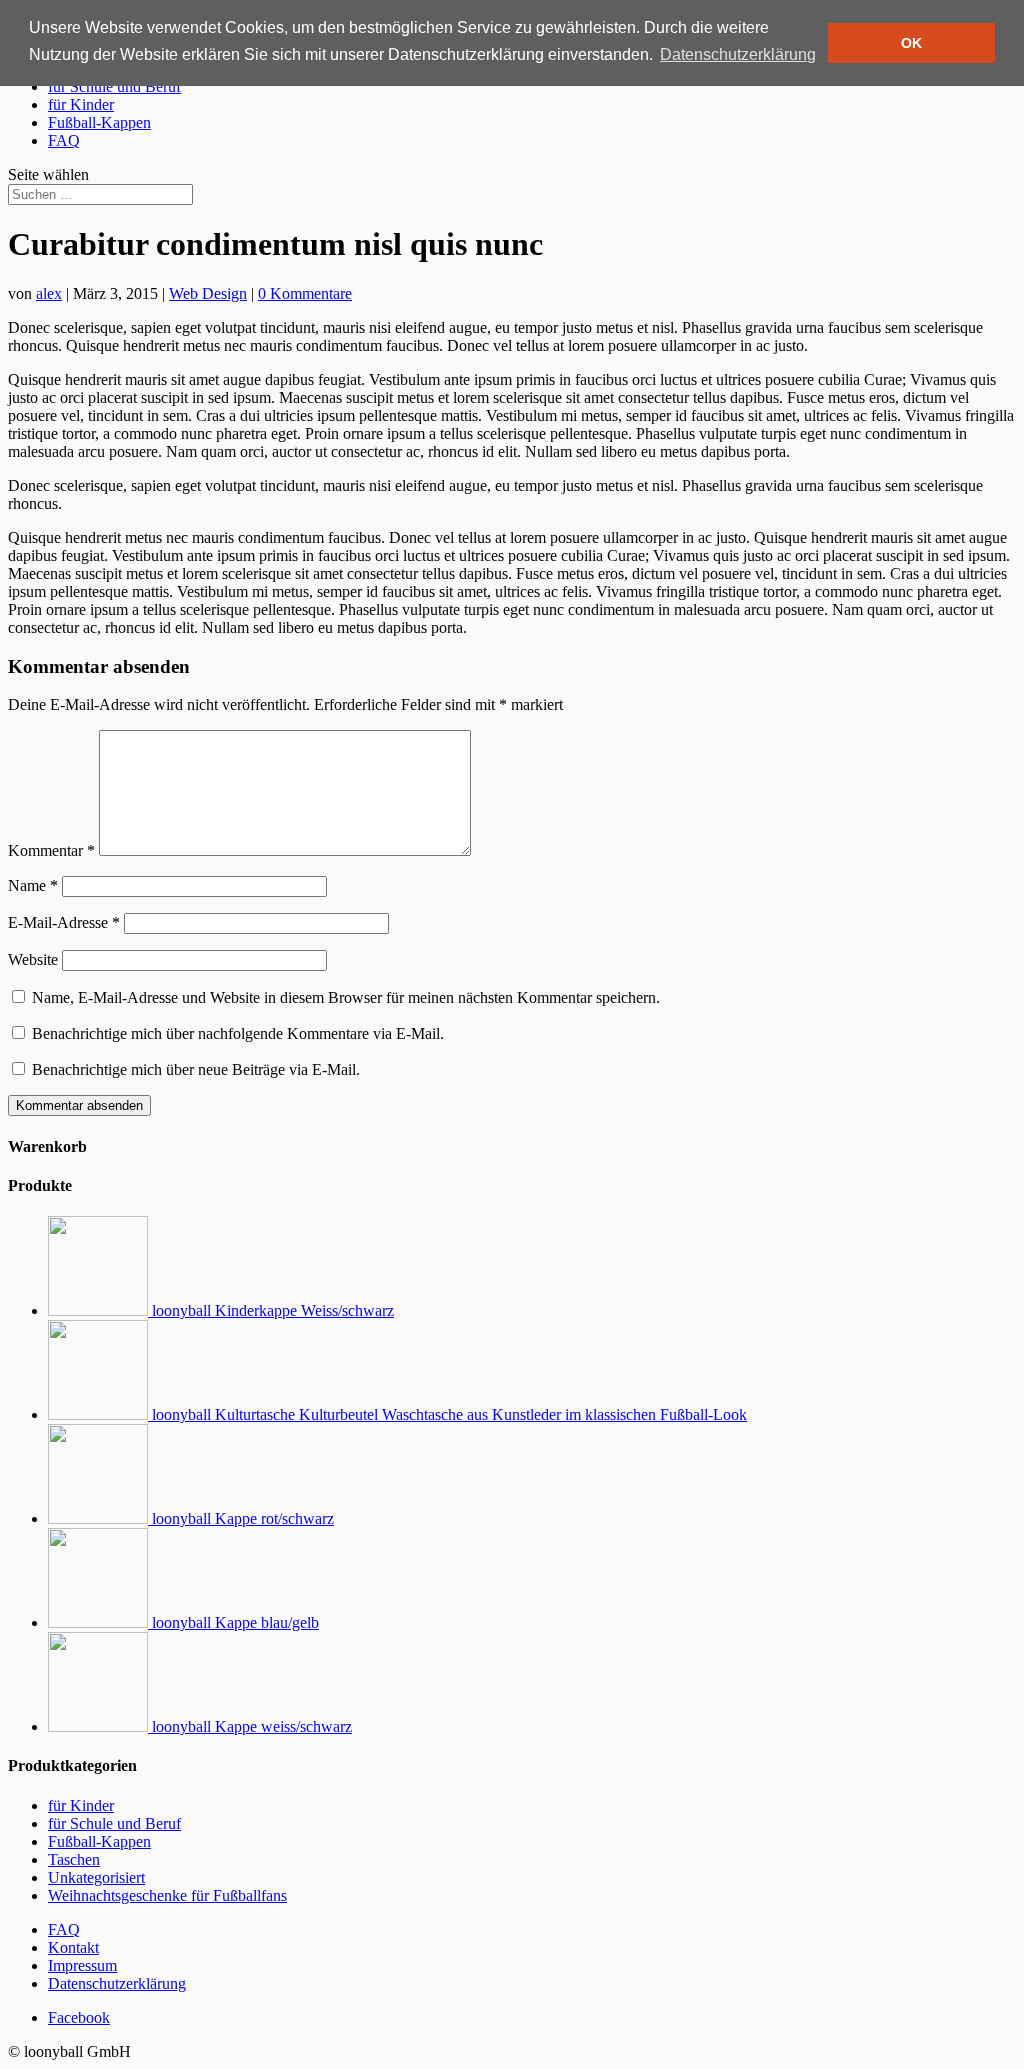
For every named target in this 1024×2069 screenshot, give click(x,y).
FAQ (64, 140)
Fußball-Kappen (99, 122)
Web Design (208, 293)
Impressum (82, 1965)
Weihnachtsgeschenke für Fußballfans (167, 1895)
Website (33, 959)
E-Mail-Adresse (64, 922)
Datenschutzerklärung (117, 1983)
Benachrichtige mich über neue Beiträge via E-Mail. (196, 1069)
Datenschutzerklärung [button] (738, 54)
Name (33, 885)
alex (49, 293)
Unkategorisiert (96, 1877)
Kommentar (51, 850)
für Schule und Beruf (114, 86)
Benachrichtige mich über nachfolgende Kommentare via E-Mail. (238, 1033)
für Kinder (81, 104)
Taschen (74, 1859)
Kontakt (73, 1947)
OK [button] (911, 43)
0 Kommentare (305, 293)
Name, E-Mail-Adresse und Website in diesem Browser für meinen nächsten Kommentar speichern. (346, 997)
